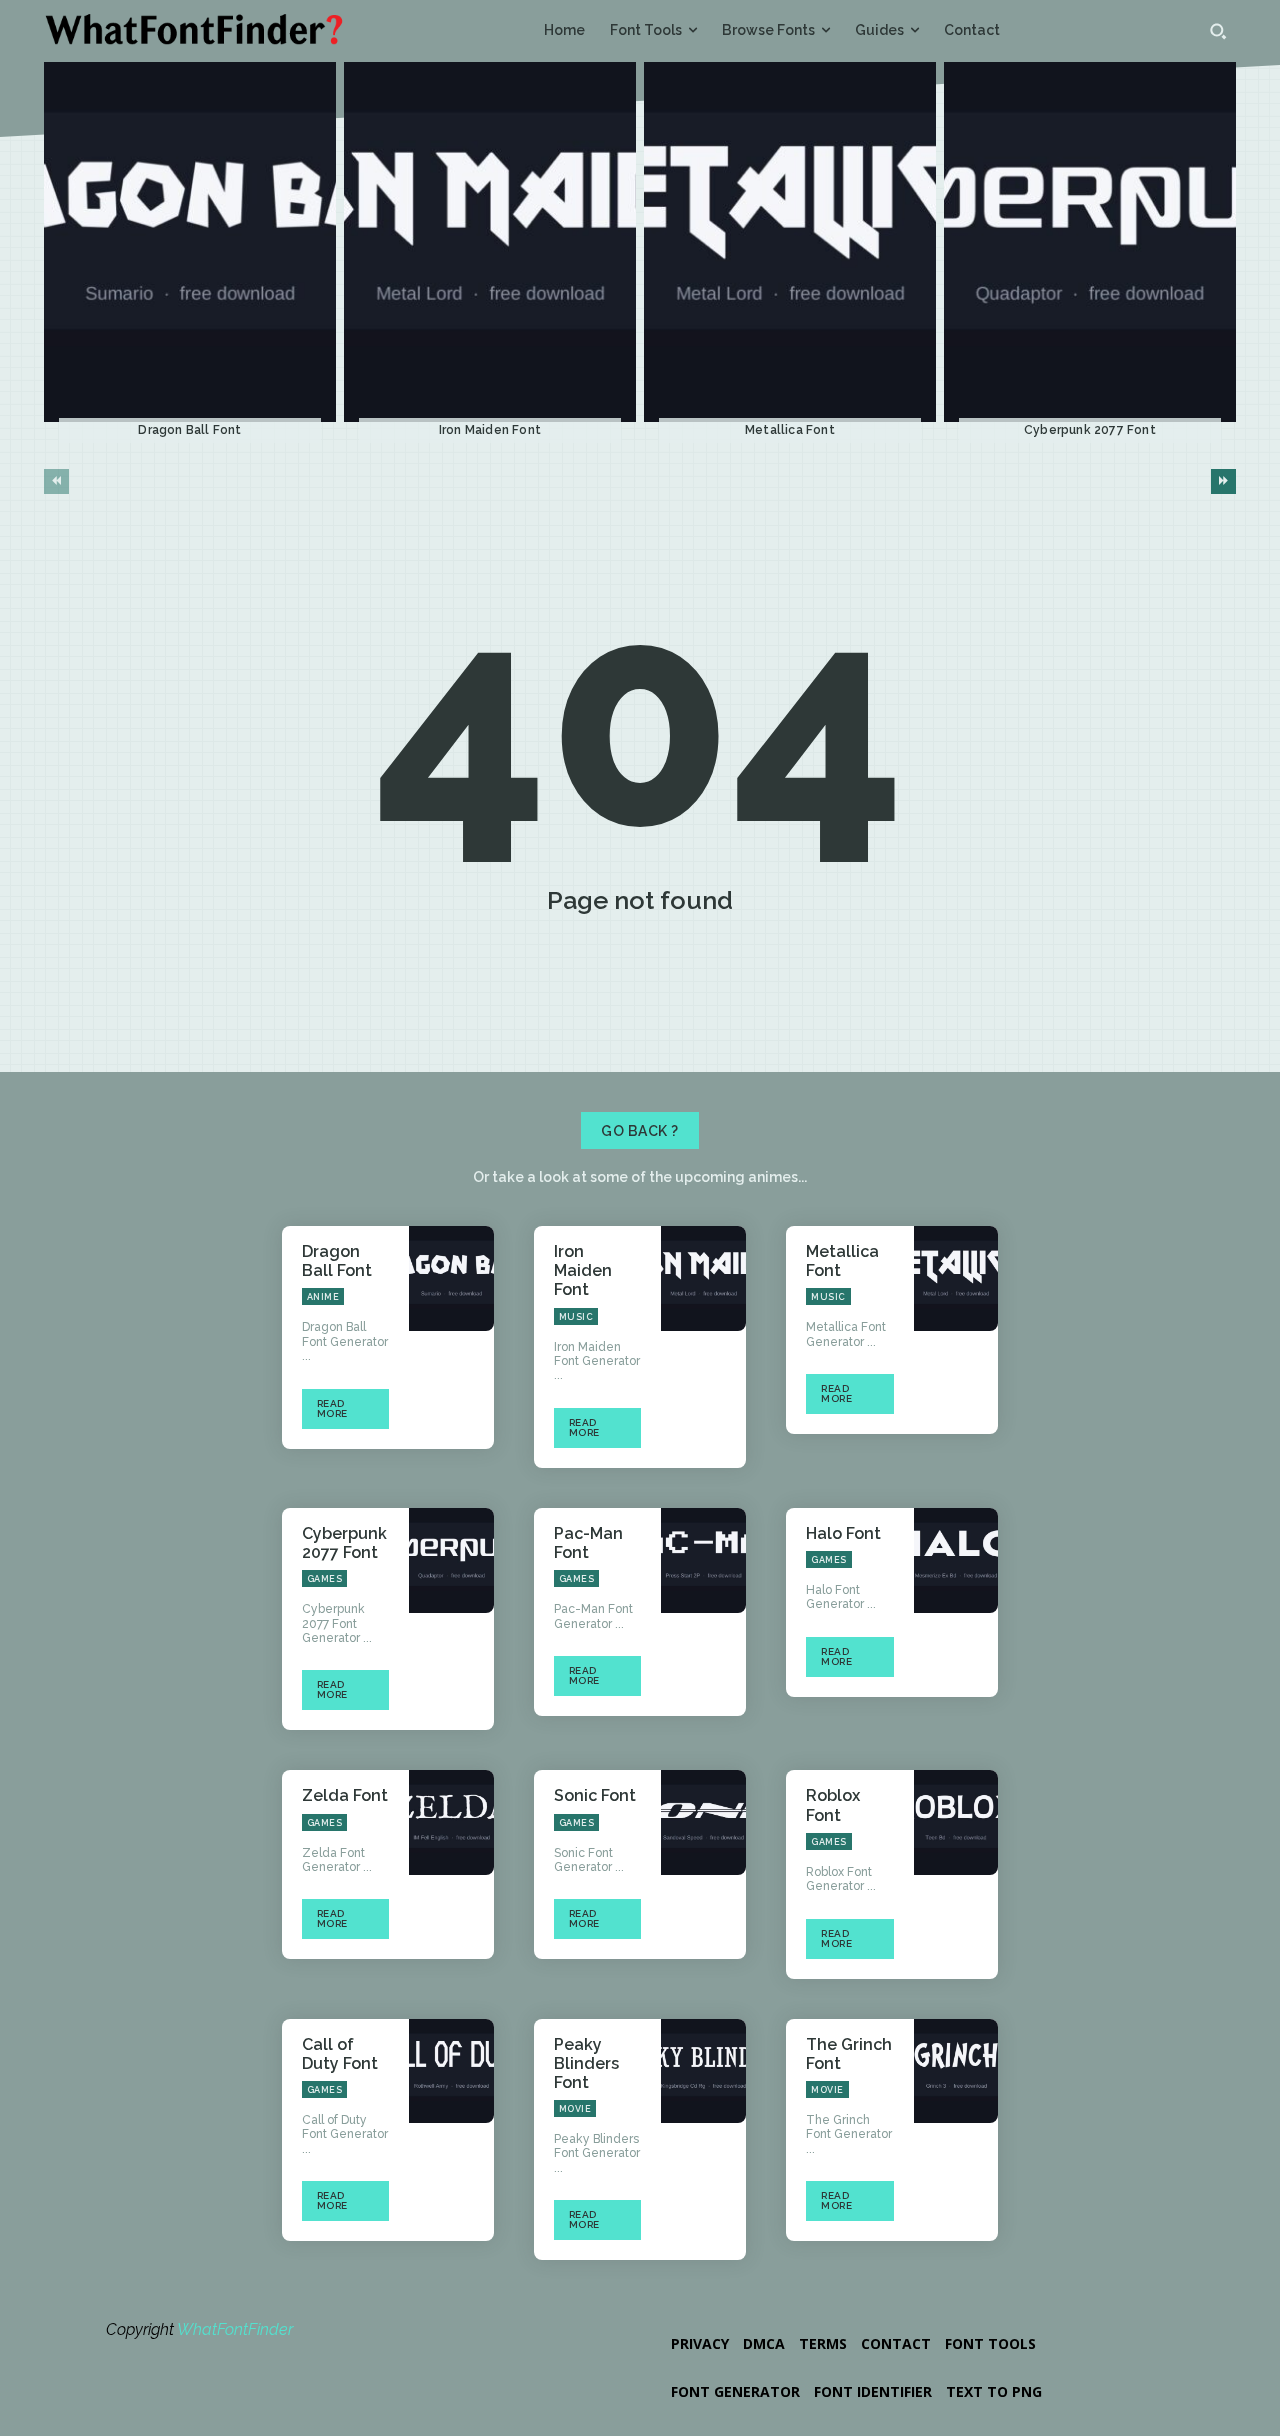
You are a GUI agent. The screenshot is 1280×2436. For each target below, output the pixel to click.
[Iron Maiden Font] (490, 242)
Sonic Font (595, 1795)
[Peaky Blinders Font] (703, 2071)
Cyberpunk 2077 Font (1090, 430)
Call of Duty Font (340, 2054)
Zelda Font (345, 1795)
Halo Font (843, 1533)
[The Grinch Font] (956, 2071)
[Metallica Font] (790, 242)
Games (325, 1579)
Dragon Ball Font (189, 430)
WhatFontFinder (235, 2329)
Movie (575, 2109)
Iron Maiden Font (490, 430)
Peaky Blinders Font (586, 2063)
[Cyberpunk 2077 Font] (1090, 242)
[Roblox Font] (956, 1822)
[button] (1218, 31)
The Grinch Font (849, 2054)
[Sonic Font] (703, 1822)
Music (576, 1317)
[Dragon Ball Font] (190, 242)
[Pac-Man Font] (703, 1560)
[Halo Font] (956, 1560)
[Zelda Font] (451, 1822)
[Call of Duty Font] (451, 2071)
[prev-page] (56, 481)
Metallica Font (790, 430)
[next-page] (1223, 481)
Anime (323, 1297)
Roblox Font (833, 1805)
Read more (332, 1408)
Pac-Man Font (588, 1543)
